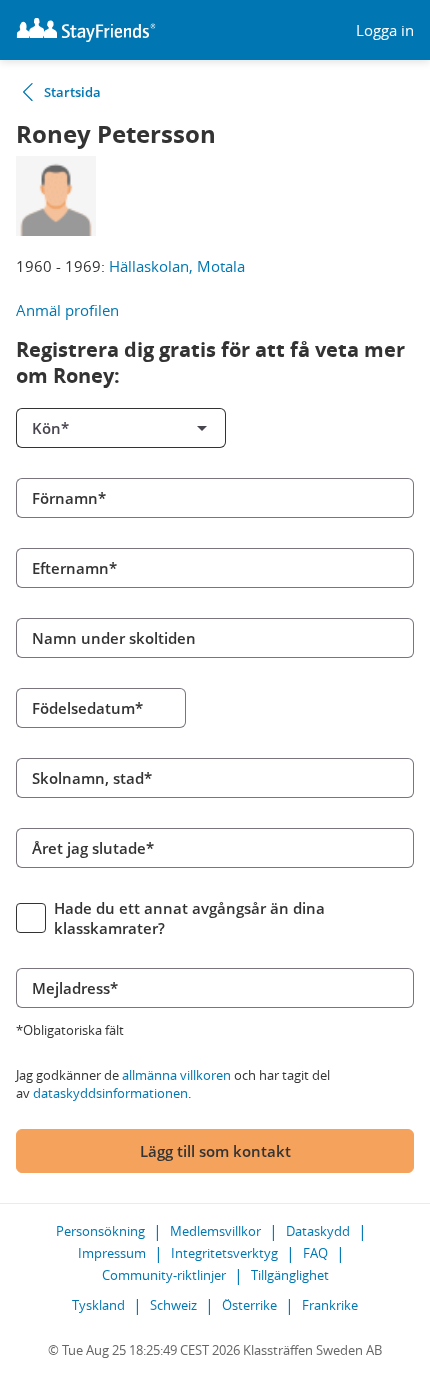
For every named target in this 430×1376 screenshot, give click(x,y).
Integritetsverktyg (224, 1253)
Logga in (385, 30)
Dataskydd (318, 1231)
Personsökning (100, 1231)
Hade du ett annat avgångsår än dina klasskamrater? (189, 918)
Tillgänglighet (290, 1275)
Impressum (112, 1253)
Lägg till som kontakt (215, 1151)
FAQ (315, 1253)
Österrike (249, 1305)
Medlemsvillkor (215, 1231)
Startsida (72, 92)
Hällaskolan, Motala (177, 266)
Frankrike (330, 1305)
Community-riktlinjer (164, 1275)
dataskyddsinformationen (110, 1093)
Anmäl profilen (67, 310)
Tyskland (98, 1305)
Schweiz (173, 1305)
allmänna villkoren (176, 1075)
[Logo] (86, 30)
